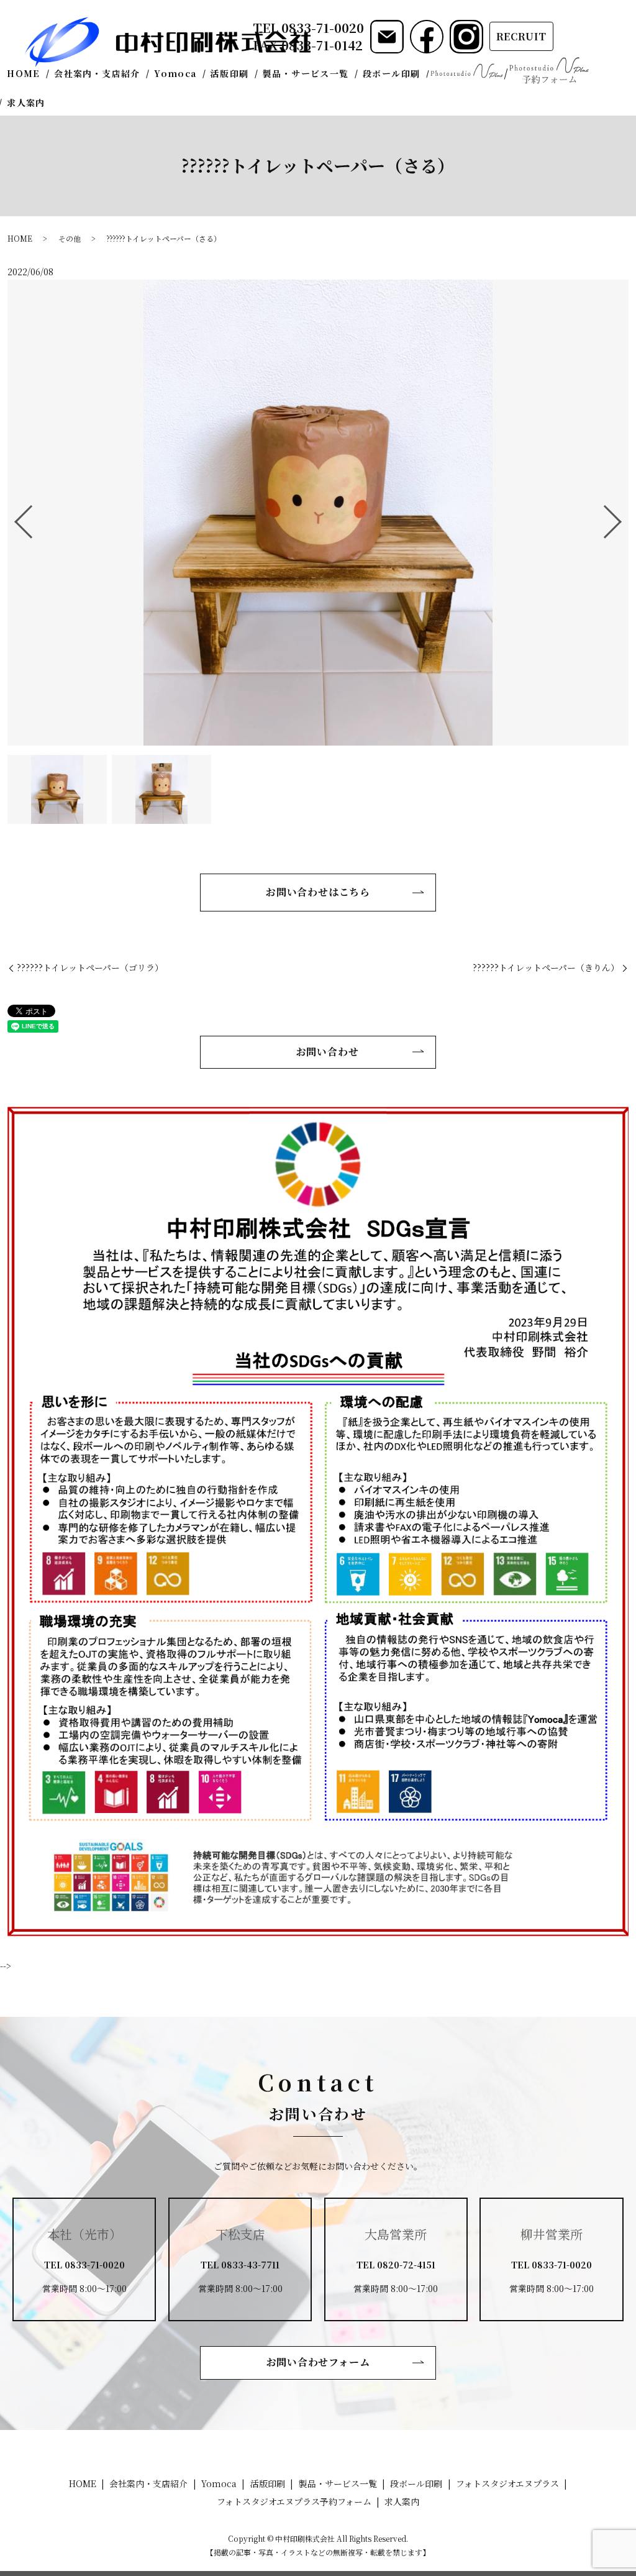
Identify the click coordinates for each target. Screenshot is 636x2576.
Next (623, 517)
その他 (70, 238)
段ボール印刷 (391, 73)
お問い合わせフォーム (318, 2362)
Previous (13, 517)
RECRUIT (522, 36)
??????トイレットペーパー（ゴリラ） (90, 968)
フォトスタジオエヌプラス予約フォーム (549, 71)
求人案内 (26, 103)
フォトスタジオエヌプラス (466, 71)
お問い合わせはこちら (318, 892)
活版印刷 (230, 73)
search (61, 103)
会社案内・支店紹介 (97, 73)
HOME (24, 73)
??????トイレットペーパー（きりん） (546, 968)
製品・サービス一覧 (306, 73)
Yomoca (175, 73)
